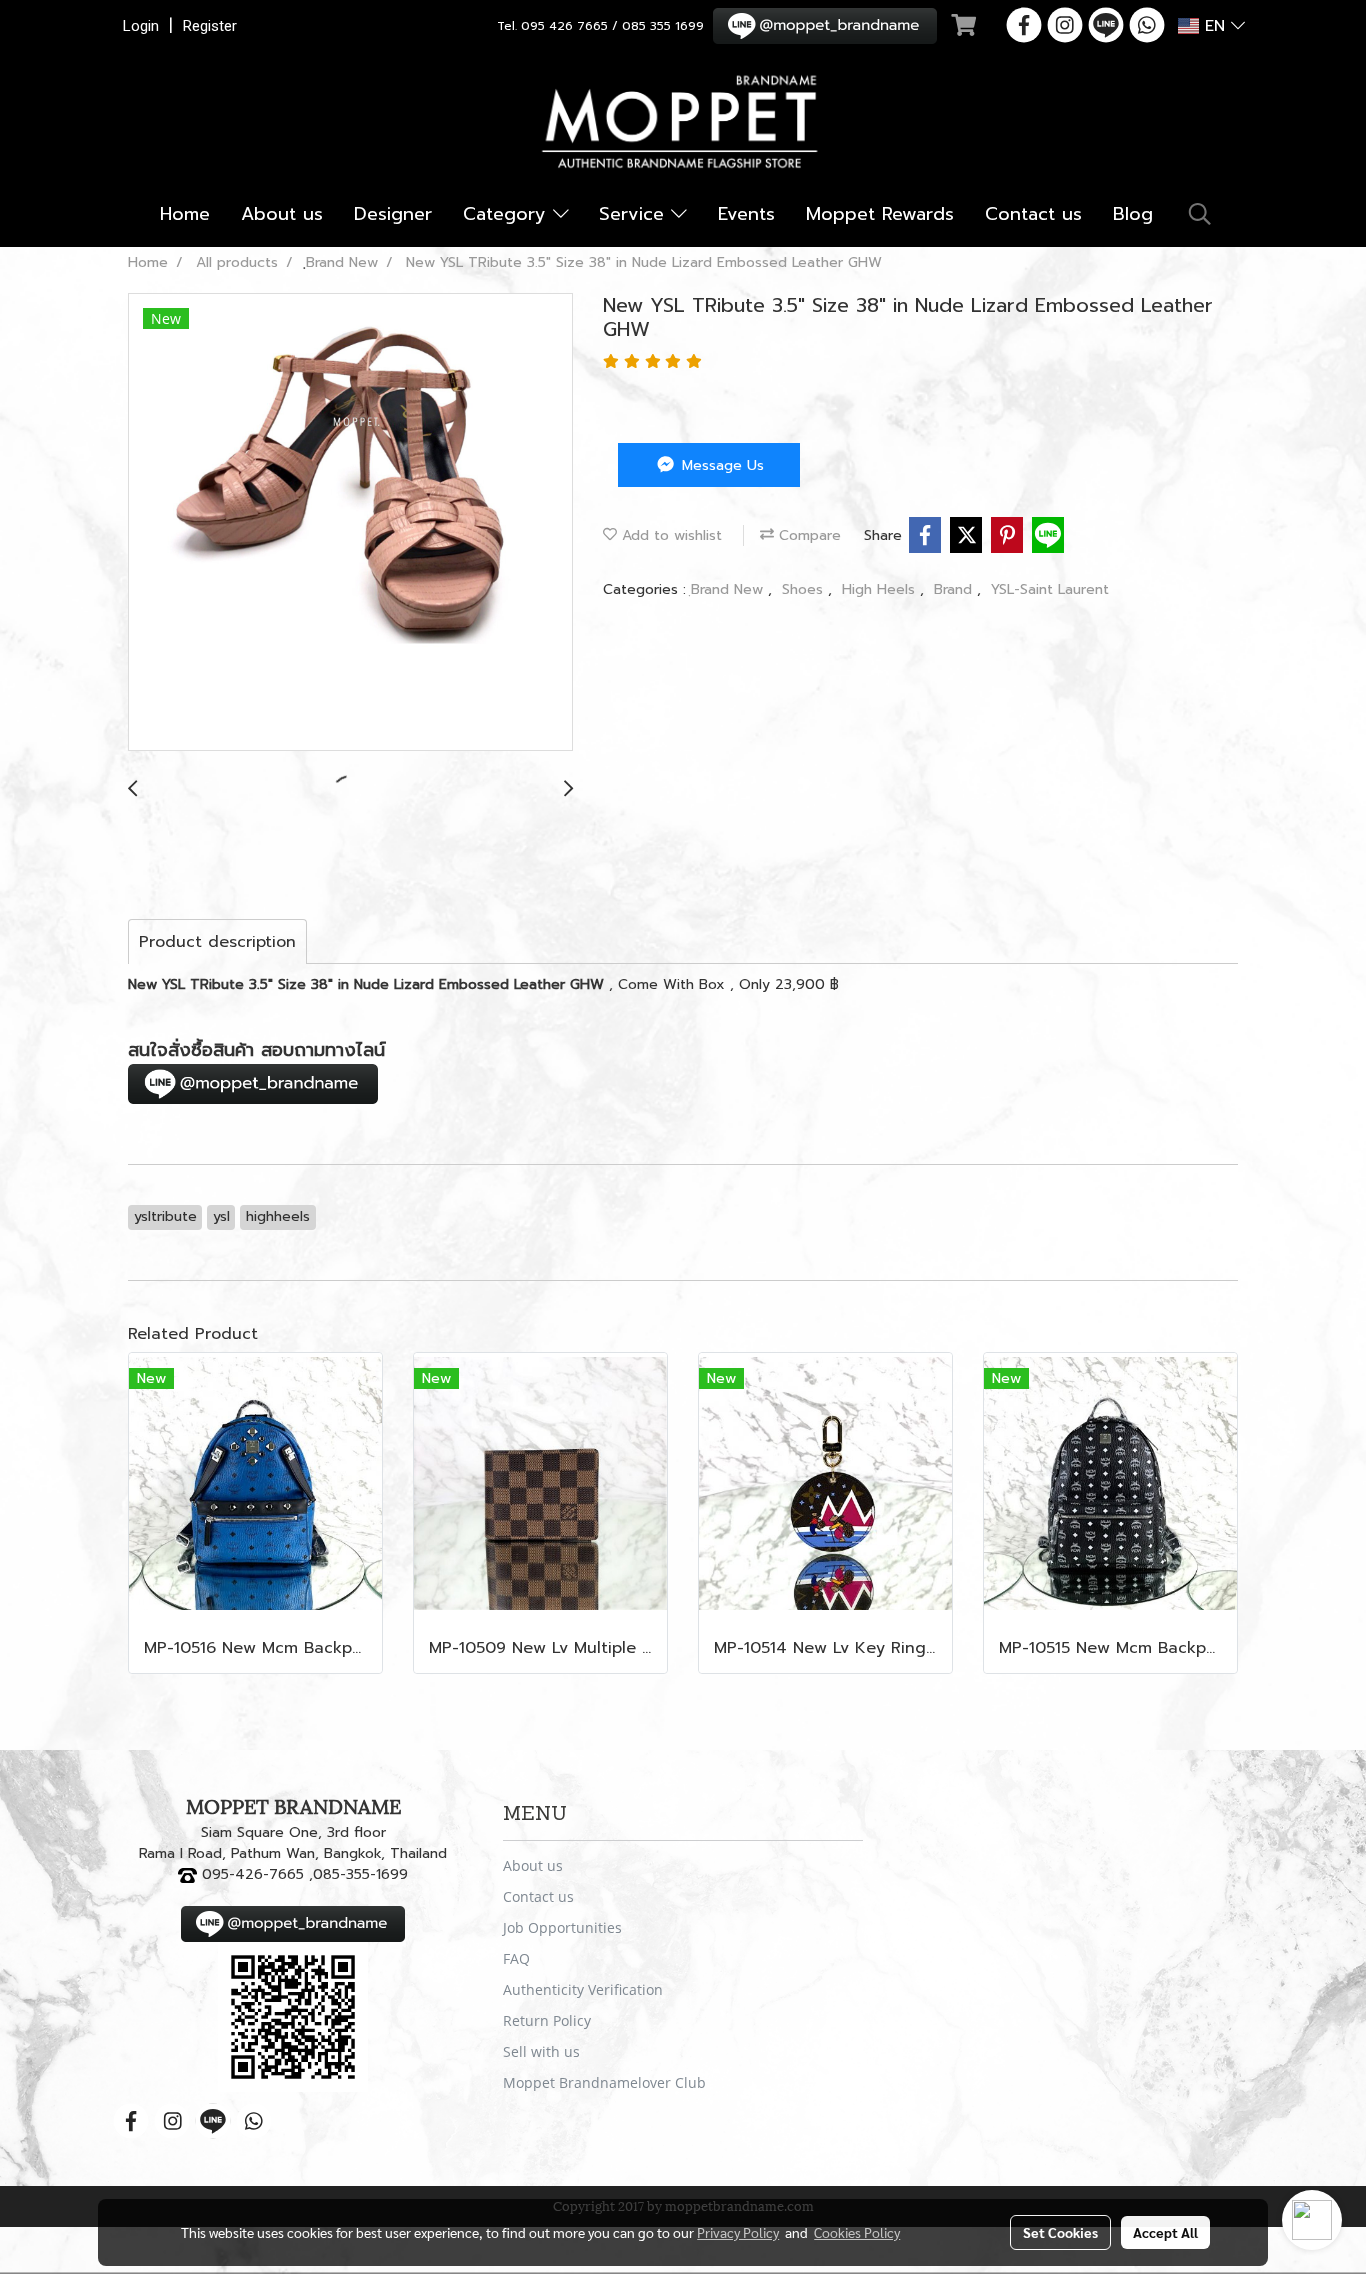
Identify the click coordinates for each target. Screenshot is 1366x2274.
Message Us (720, 465)
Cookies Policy (857, 2232)
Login (141, 26)
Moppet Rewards (880, 214)
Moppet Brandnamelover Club (604, 2082)
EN (1215, 26)
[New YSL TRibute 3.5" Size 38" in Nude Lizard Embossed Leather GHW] (350, 523)
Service (635, 214)
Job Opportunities (562, 1927)
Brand (955, 589)
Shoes (805, 589)
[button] (1200, 214)
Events (746, 214)
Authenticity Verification (583, 1989)
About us (282, 214)
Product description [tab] (217, 942)
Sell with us (541, 2051)
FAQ (516, 1958)
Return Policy (547, 2020)
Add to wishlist (669, 535)
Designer (393, 214)
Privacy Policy (738, 2232)
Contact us (1033, 214)
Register (210, 26)
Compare (807, 535)
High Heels (881, 589)
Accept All (1165, 2232)
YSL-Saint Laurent (1050, 589)
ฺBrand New (729, 589)
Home (185, 214)
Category (508, 214)
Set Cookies (1060, 2232)
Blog (1133, 214)
